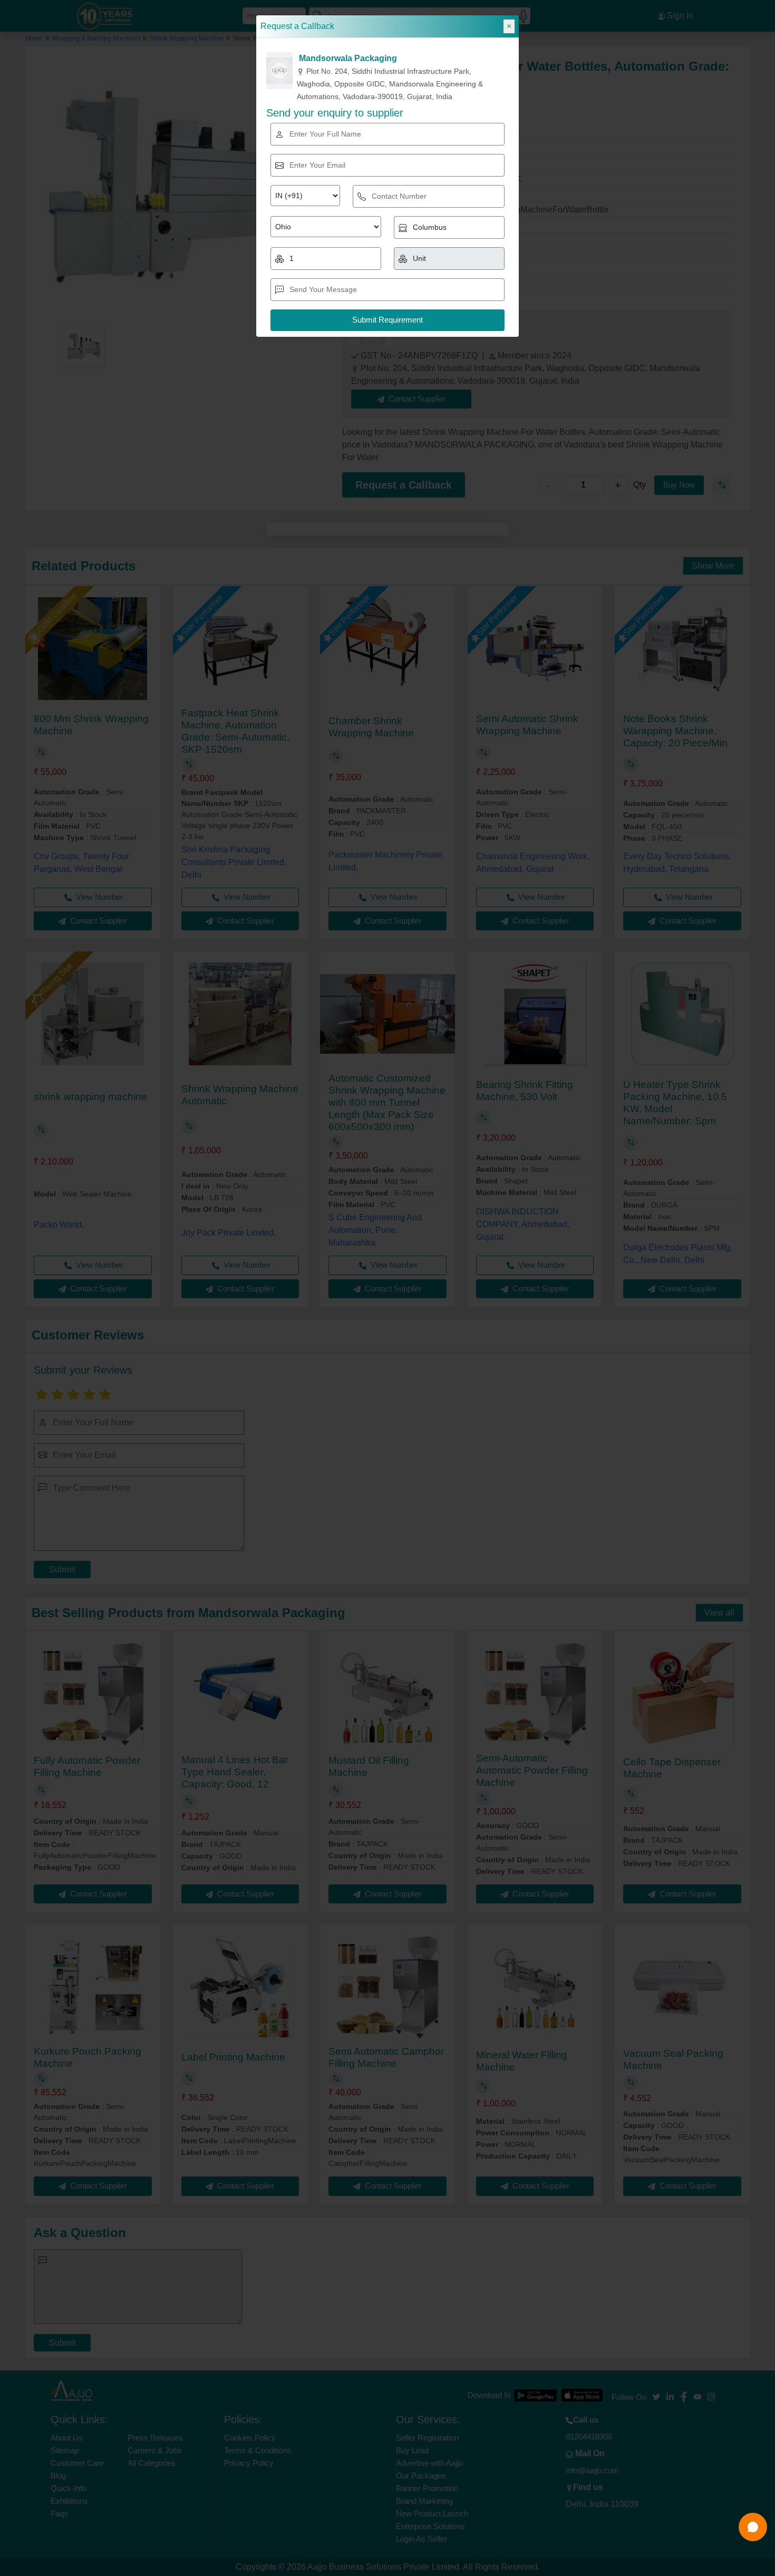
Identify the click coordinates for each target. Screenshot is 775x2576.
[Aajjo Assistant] (753, 2527)
